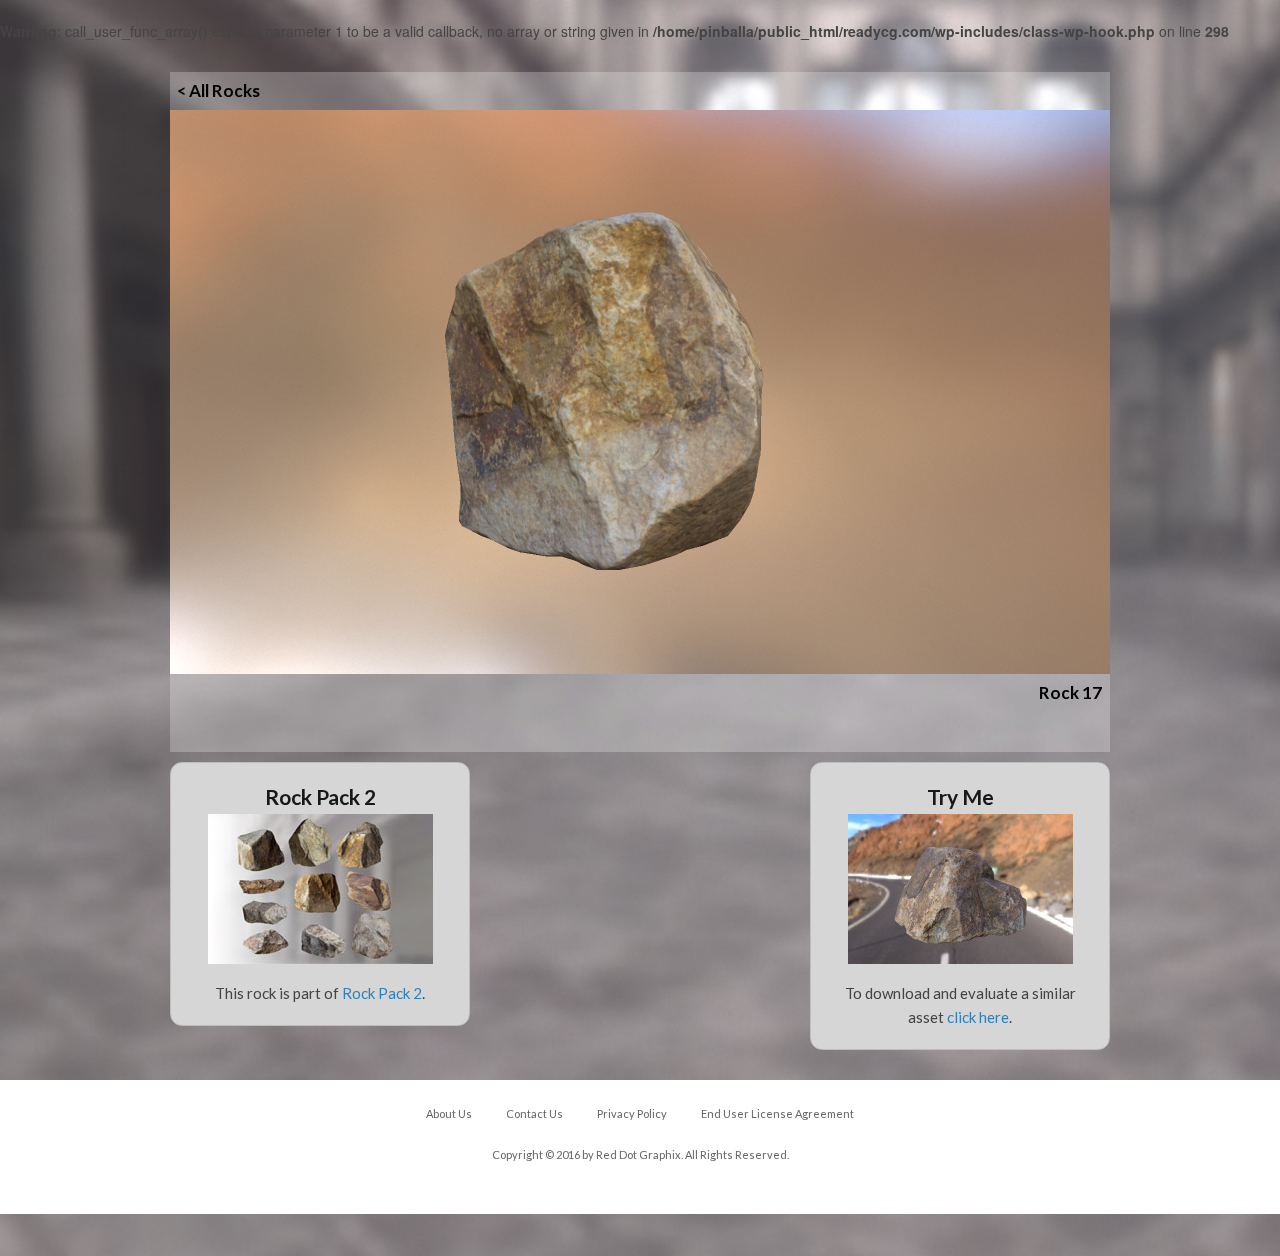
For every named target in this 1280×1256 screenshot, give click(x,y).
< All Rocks (218, 90)
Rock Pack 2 (382, 993)
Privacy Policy (632, 1113)
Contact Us (534, 1113)
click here (978, 1017)
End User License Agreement (777, 1113)
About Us (449, 1113)
